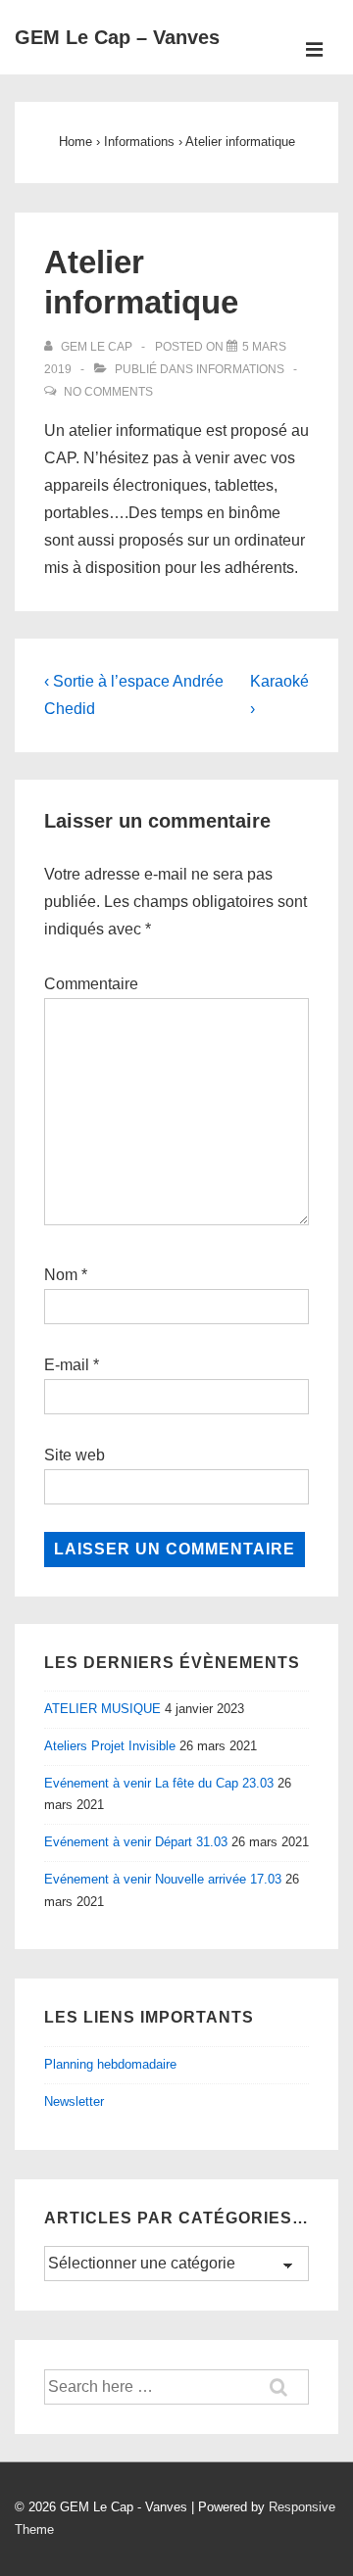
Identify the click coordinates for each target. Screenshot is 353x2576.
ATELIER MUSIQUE (102, 1709)
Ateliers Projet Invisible (110, 1746)
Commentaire (91, 984)
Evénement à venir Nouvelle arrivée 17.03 (163, 1879)
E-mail (67, 1365)
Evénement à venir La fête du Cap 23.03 (159, 1783)
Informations (240, 369)
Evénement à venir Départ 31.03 (136, 1842)
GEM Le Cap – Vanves (117, 37)
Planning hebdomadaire (110, 2064)
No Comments (108, 392)
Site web (75, 1455)
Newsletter (74, 2101)
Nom (61, 1275)
